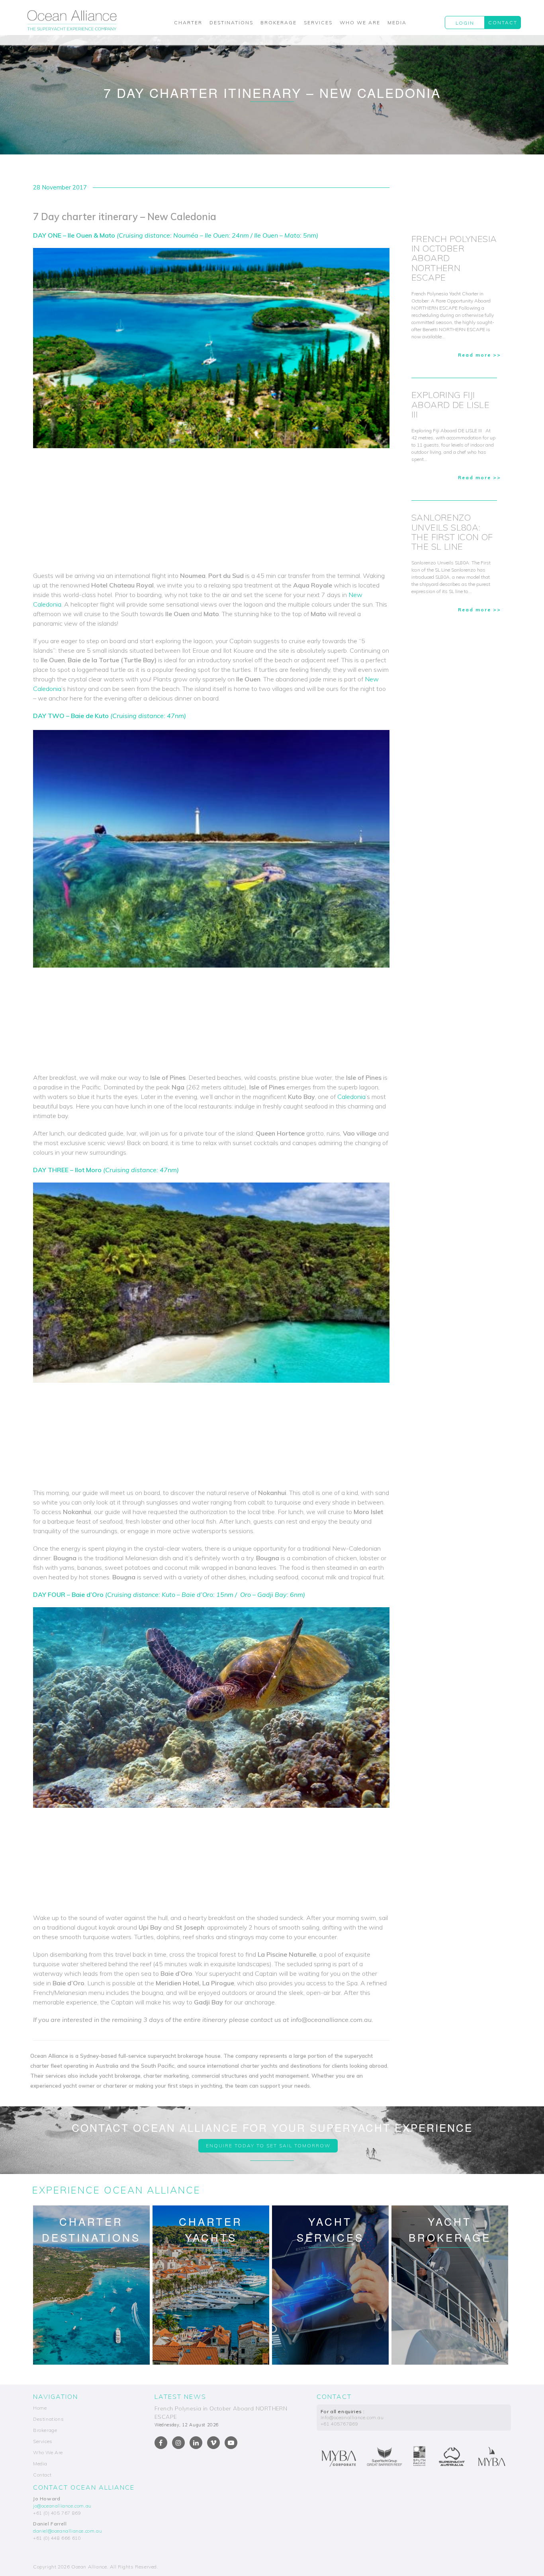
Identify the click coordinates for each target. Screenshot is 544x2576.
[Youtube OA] (231, 2443)
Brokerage (279, 22)
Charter (188, 22)
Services (318, 22)
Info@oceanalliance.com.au (352, 2417)
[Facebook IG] (178, 2443)
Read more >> (479, 355)
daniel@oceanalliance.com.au (68, 2531)
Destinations (231, 22)
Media (397, 22)
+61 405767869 (340, 2424)
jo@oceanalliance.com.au (62, 2506)
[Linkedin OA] (196, 2443)
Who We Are (360, 22)
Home (40, 2408)
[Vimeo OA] (213, 2443)
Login (465, 23)
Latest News (180, 2396)
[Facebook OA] (161, 2443)
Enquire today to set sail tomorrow (268, 2146)
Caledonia (351, 1097)
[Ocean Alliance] (72, 20)
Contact (503, 22)
